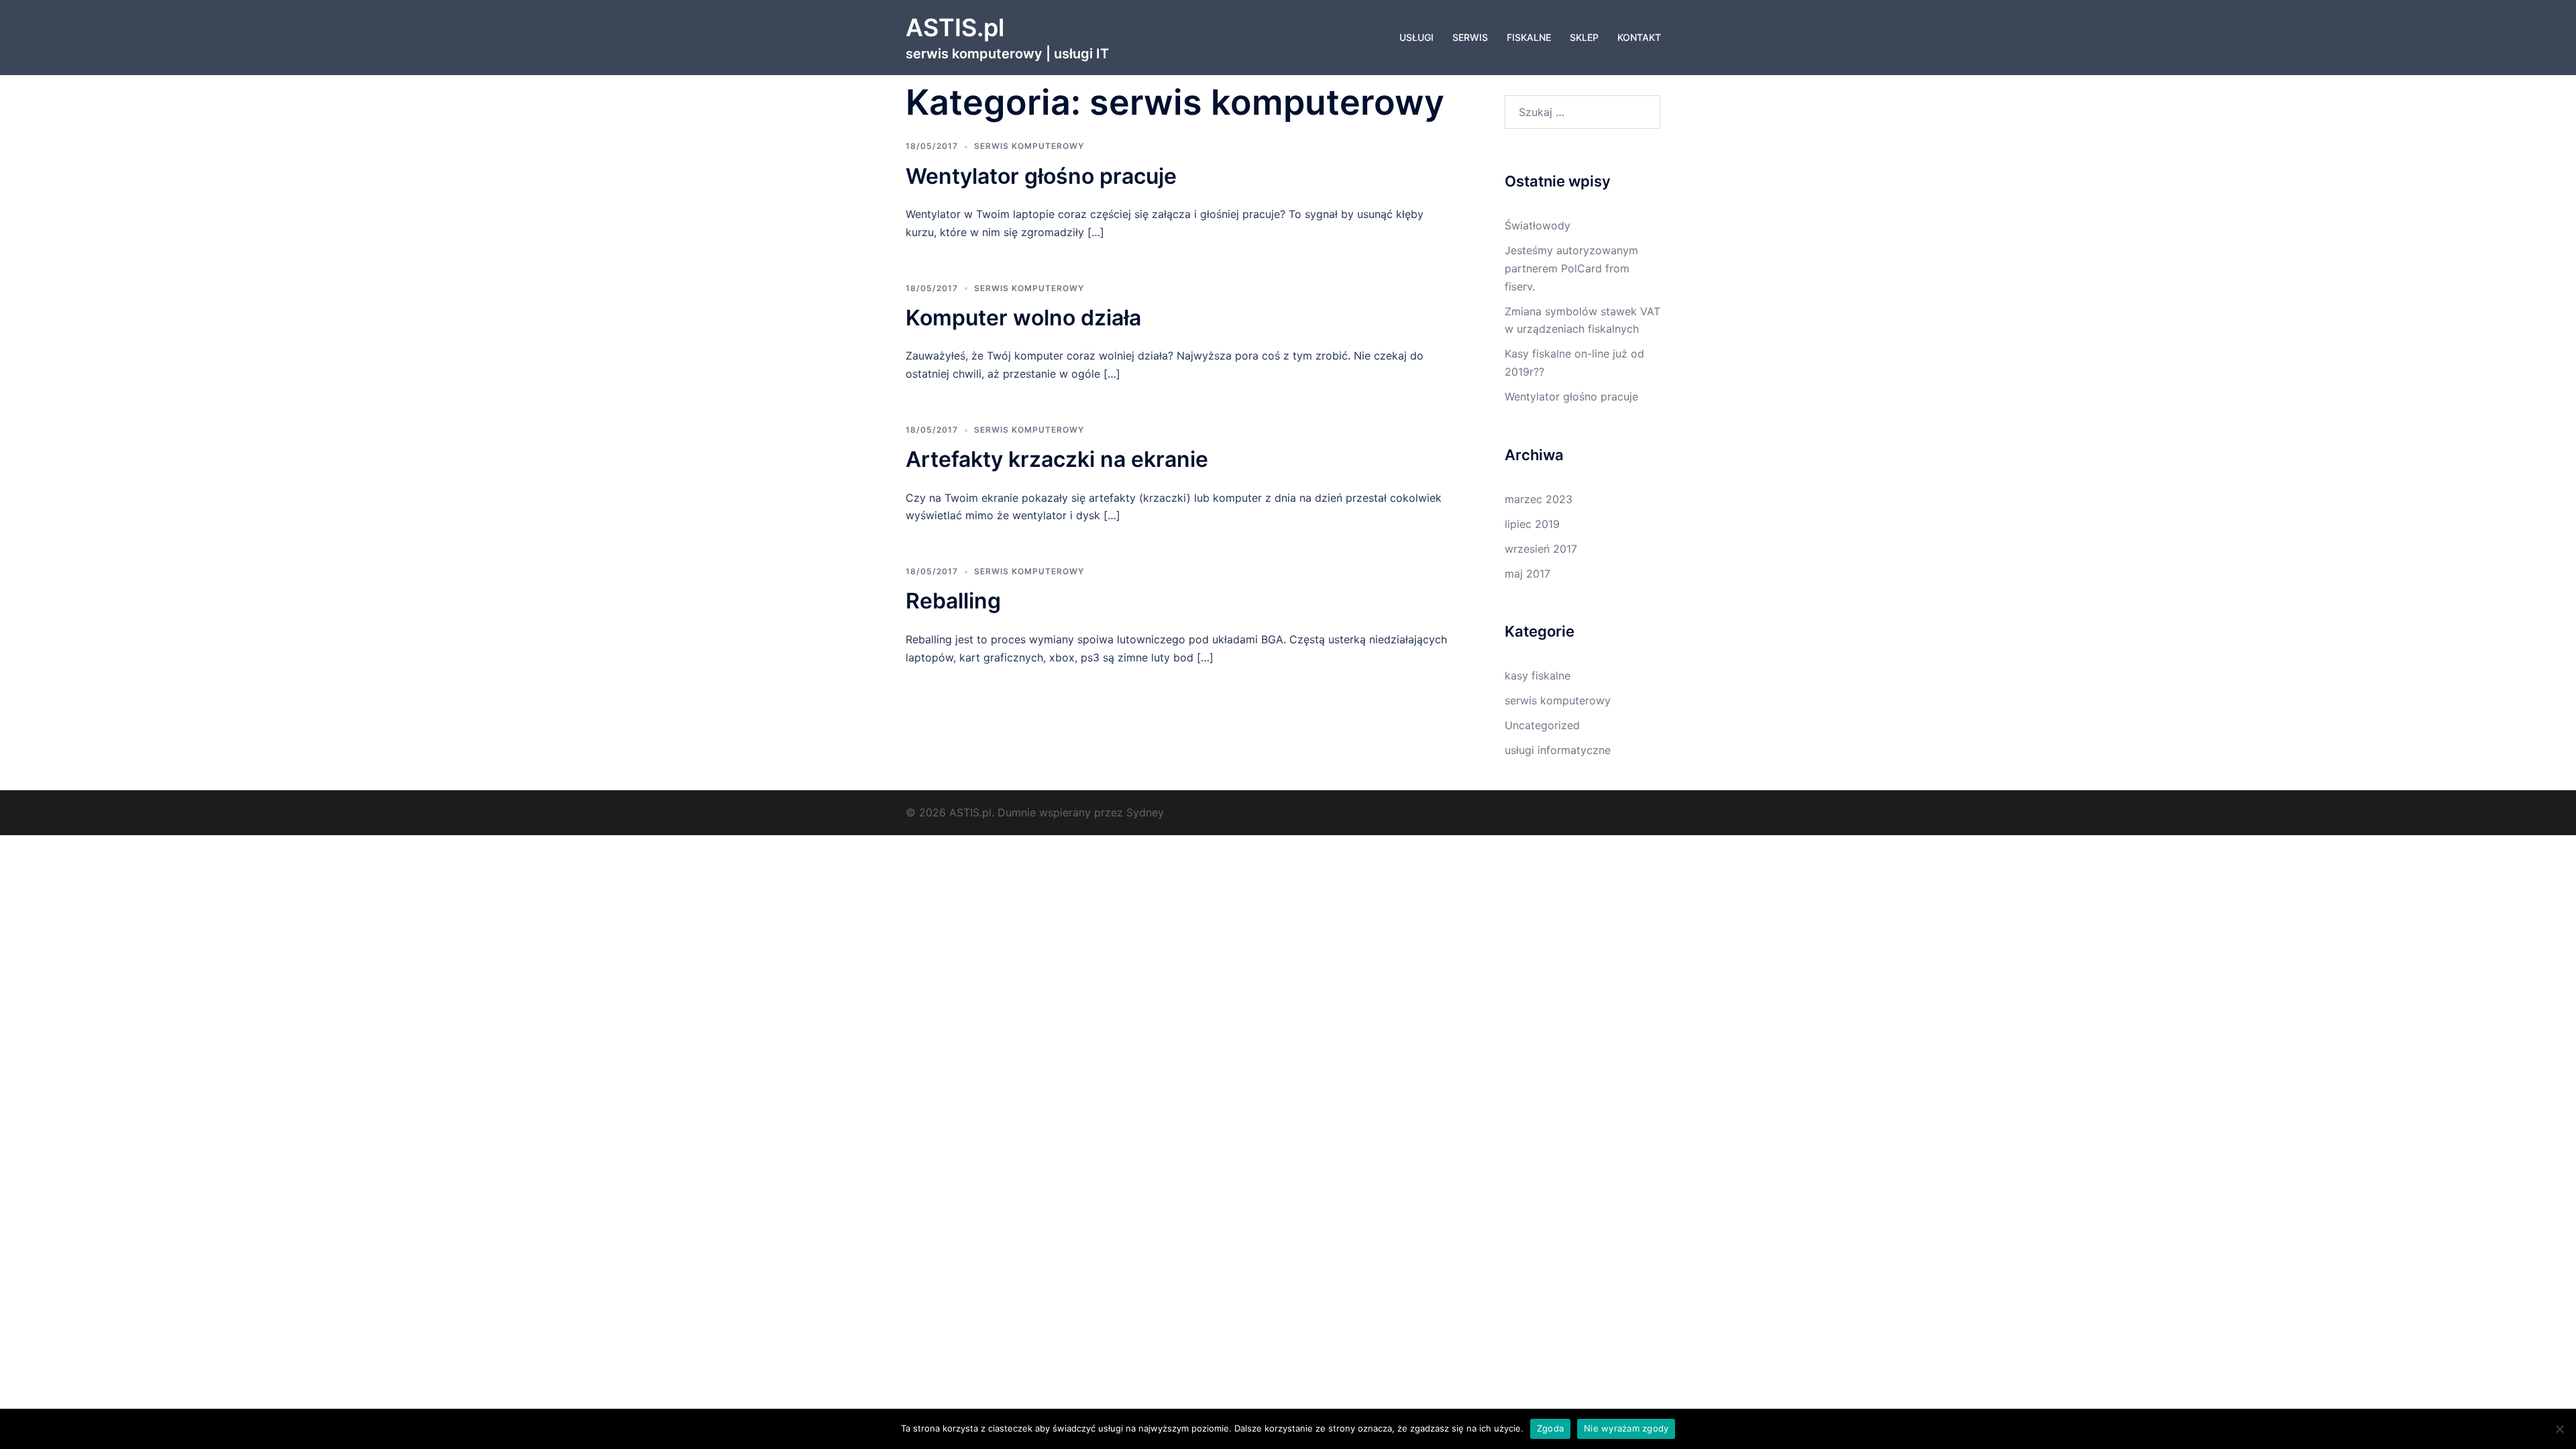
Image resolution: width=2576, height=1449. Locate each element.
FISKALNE (1529, 37)
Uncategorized (1542, 725)
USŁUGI (1416, 37)
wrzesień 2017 (1541, 549)
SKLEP (1584, 37)
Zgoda (1550, 1428)
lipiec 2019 (1532, 524)
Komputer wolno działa (1023, 318)
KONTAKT (1639, 37)
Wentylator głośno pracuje (1041, 176)
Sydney (1145, 812)
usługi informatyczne (1558, 750)
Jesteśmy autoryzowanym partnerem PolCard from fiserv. (1571, 268)
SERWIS (1470, 37)
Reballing (953, 601)
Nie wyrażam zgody (1626, 1428)
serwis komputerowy (1029, 146)
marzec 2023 (1539, 499)
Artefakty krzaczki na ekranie (1057, 459)
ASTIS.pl (955, 28)
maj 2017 (1527, 574)
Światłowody (1538, 225)
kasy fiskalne (1538, 676)
